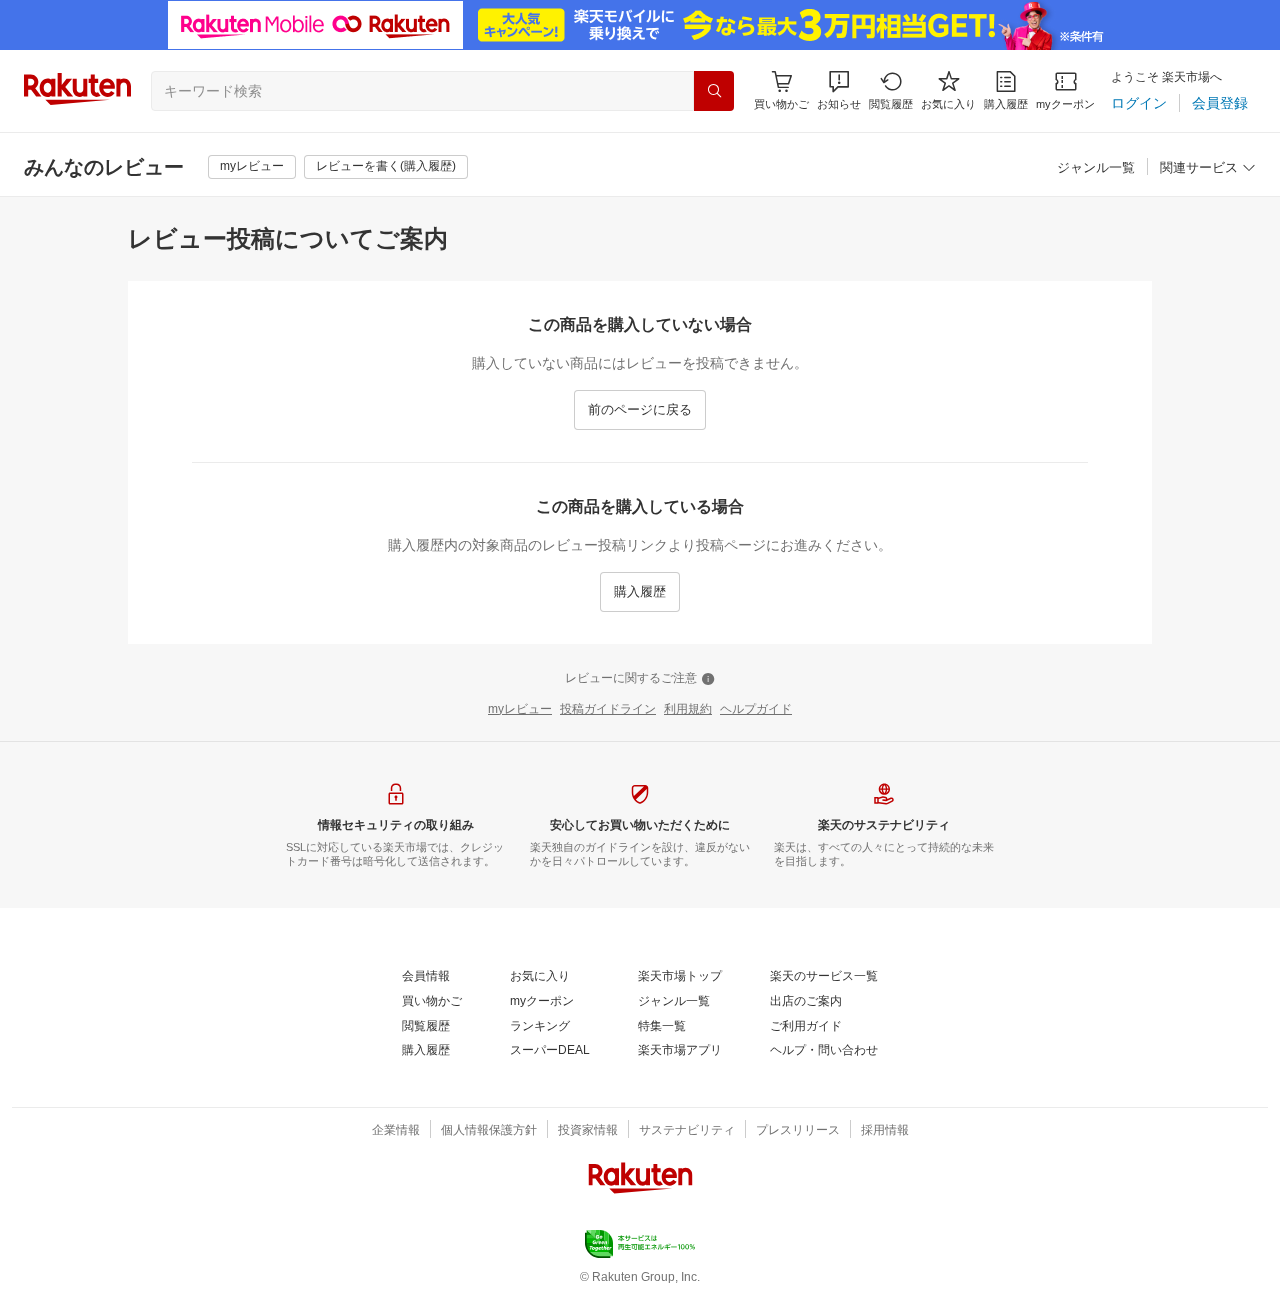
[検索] (714, 91)
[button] (839, 90)
